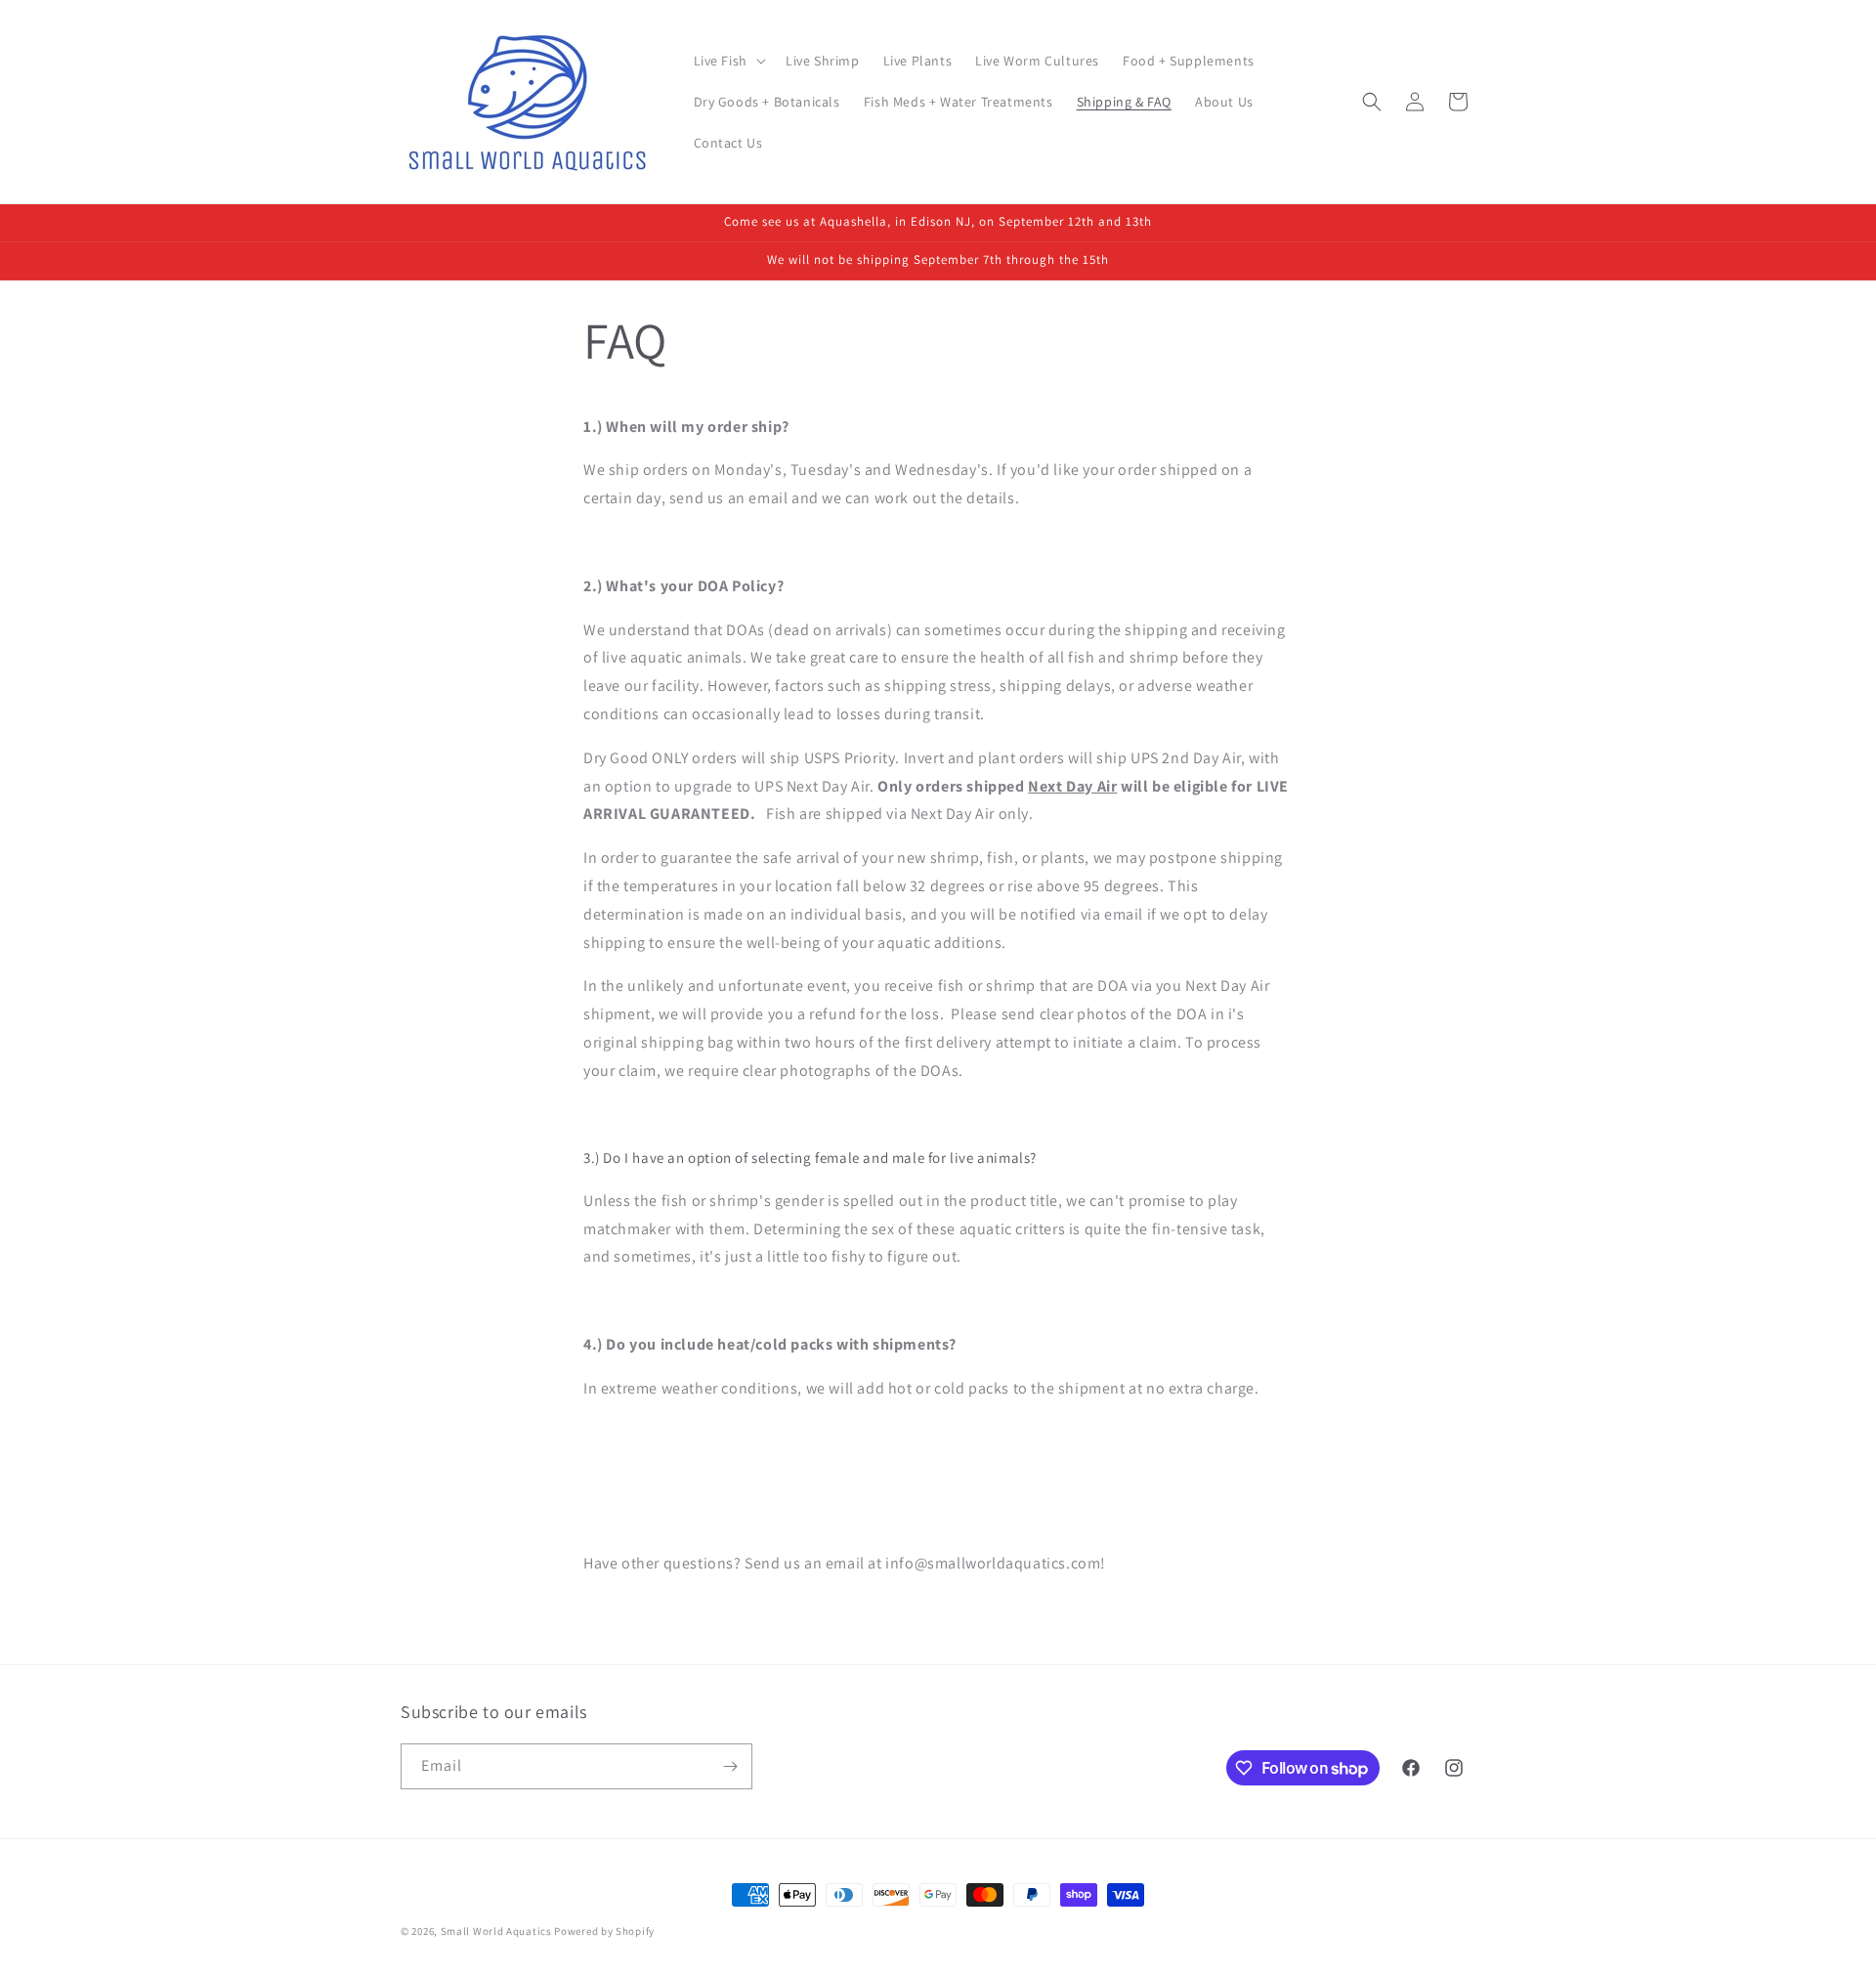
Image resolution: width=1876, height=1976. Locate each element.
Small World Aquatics (496, 1931)
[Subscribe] (730, 1766)
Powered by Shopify (604, 1931)
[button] (728, 61)
